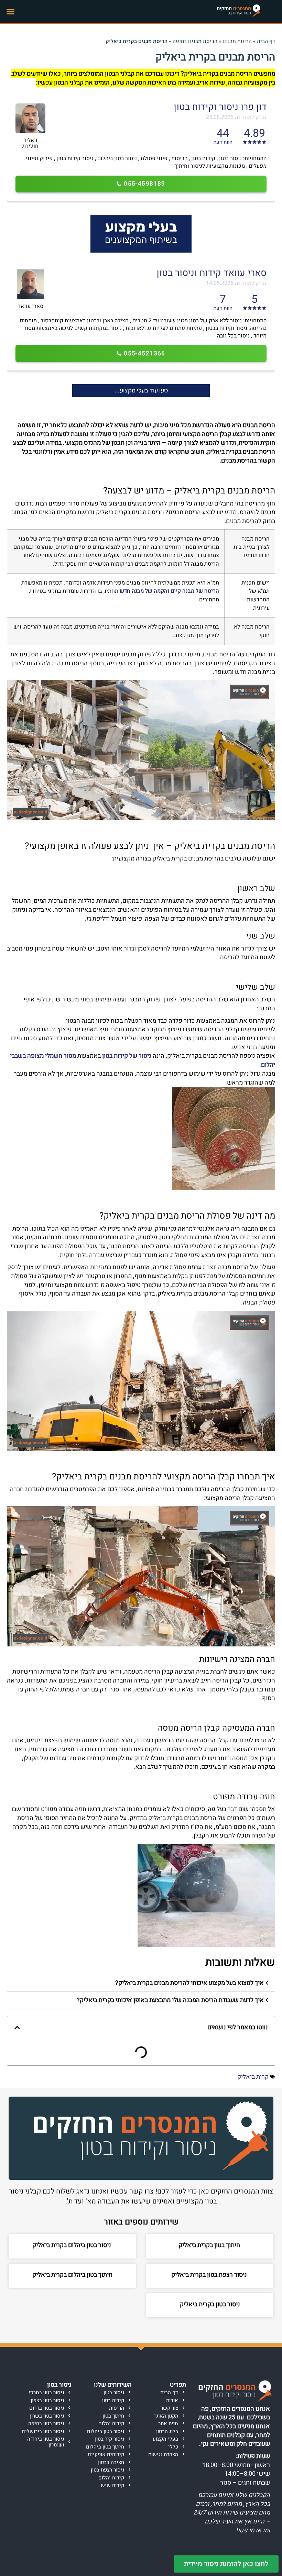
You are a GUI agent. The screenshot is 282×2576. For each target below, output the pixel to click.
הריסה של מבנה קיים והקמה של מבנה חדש (169, 591)
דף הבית (266, 41)
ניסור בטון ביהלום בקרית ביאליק (72, 2245)
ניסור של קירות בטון (127, 1056)
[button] (11, 12)
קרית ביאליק (253, 2077)
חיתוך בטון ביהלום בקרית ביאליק (72, 2275)
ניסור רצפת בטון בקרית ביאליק (210, 2275)
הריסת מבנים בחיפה (195, 41)
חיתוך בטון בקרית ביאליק (210, 2245)
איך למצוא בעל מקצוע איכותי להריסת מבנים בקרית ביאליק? (189, 1983)
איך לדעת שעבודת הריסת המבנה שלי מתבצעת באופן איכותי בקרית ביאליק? (170, 2000)
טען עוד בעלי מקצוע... (141, 390)
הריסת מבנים (237, 41)
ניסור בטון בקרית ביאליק (210, 2304)
